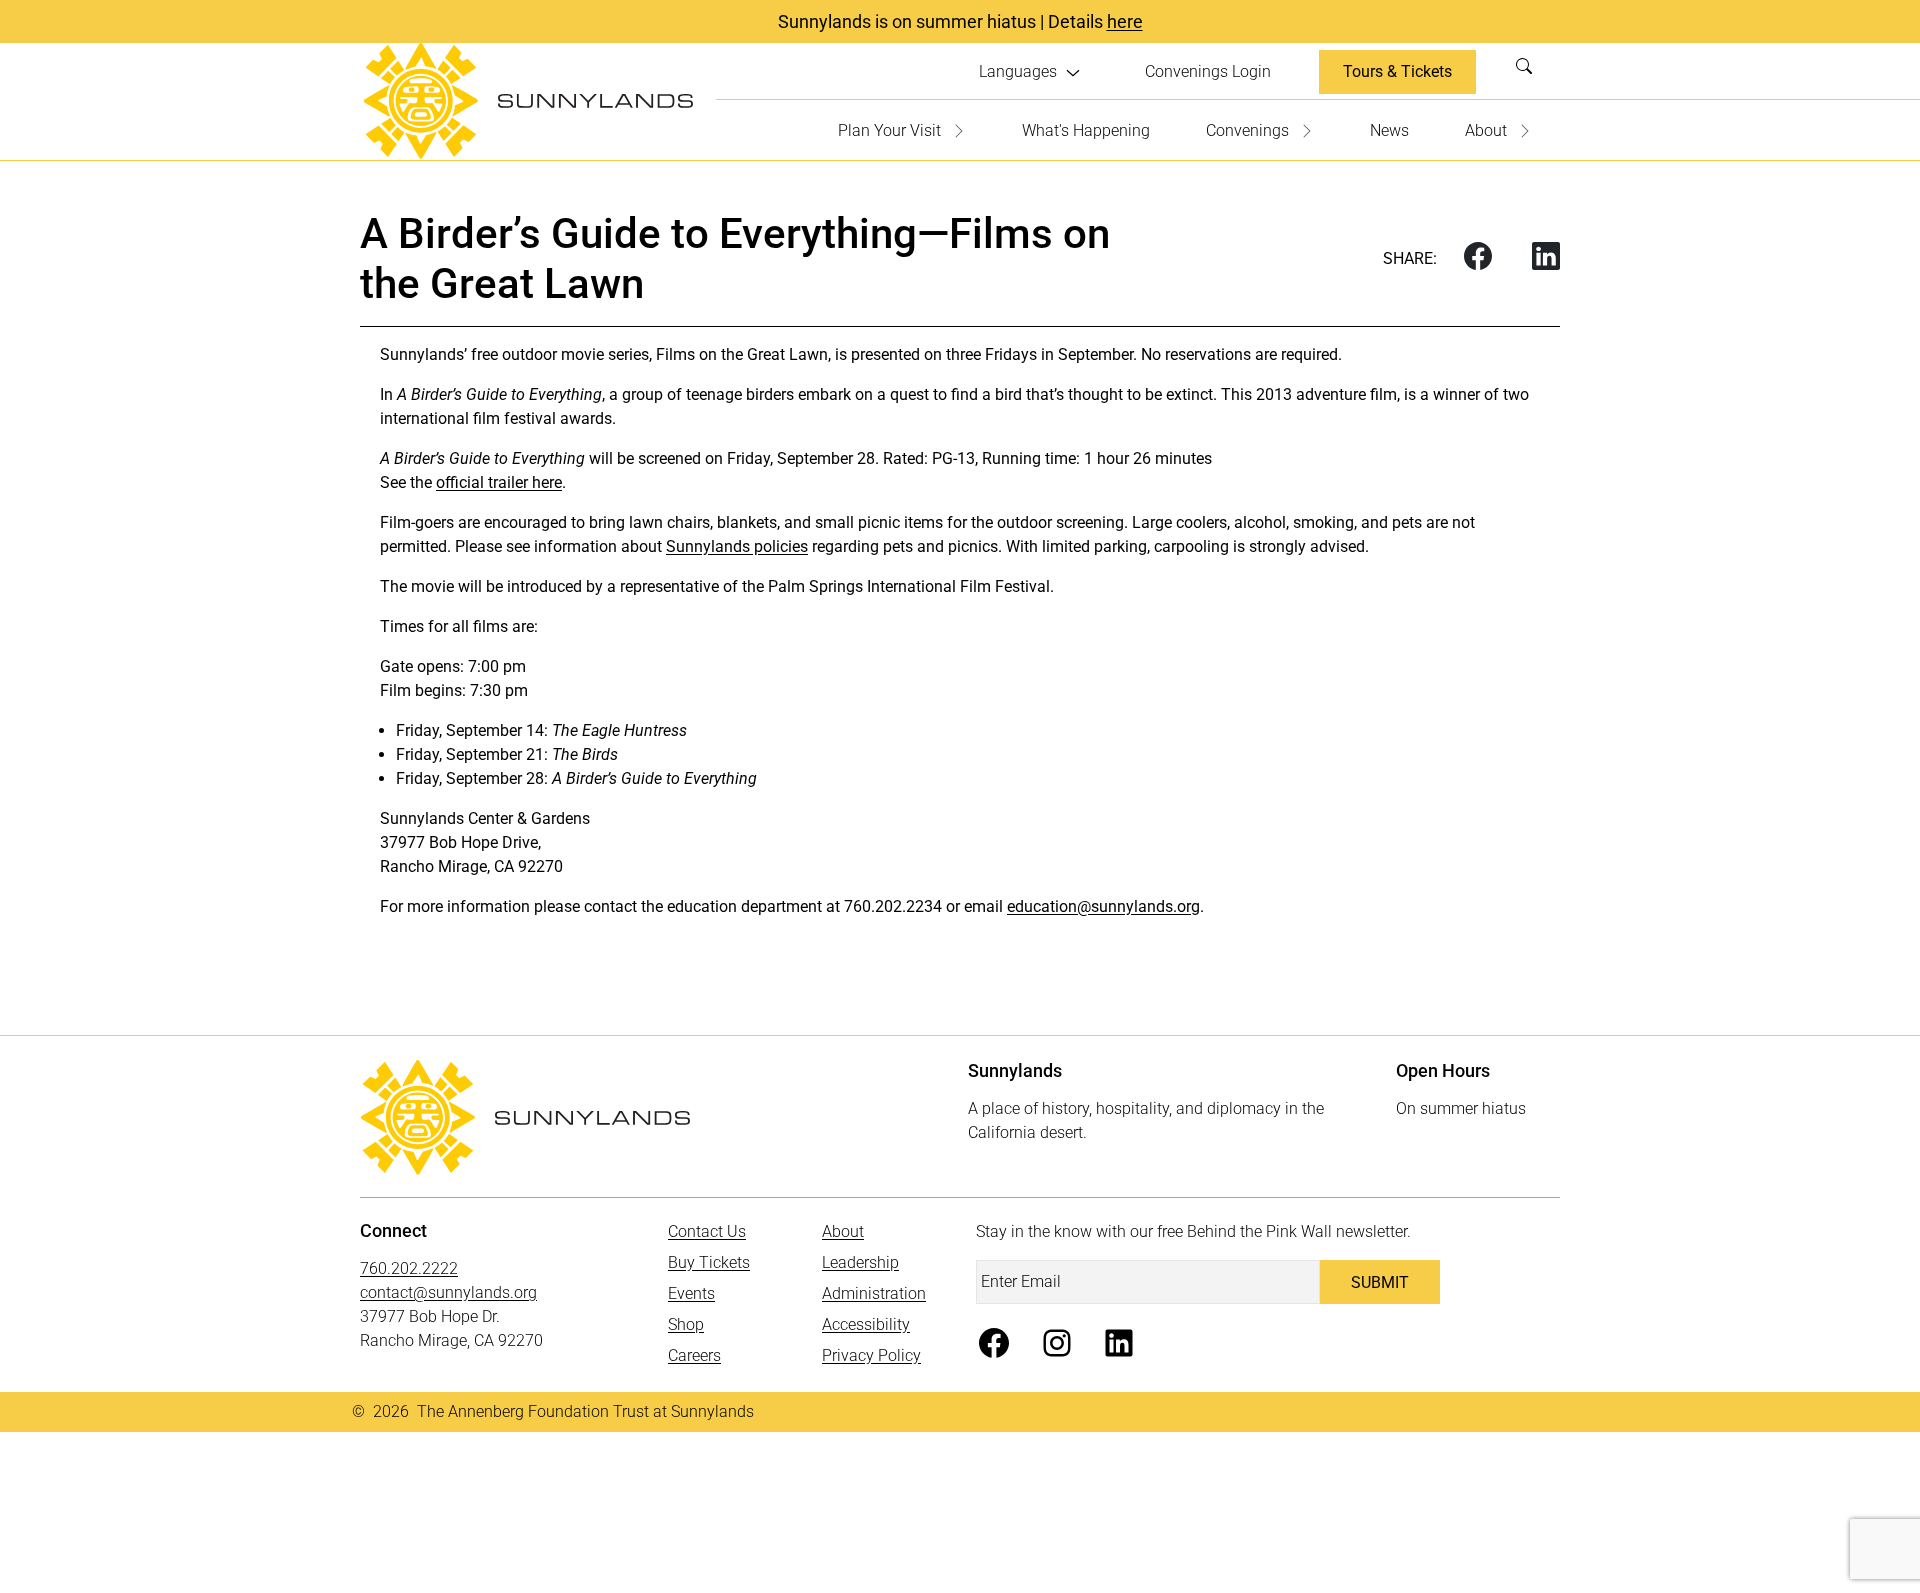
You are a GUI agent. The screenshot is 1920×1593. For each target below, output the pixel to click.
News (1389, 130)
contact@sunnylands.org (448, 1292)
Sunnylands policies (737, 546)
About (1486, 130)
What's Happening (1086, 130)
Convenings (1247, 130)
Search (1530, 72)
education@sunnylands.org (1103, 906)
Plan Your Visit (889, 130)
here (1125, 21)
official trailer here (499, 482)
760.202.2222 (409, 1268)
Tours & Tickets (1397, 71)
